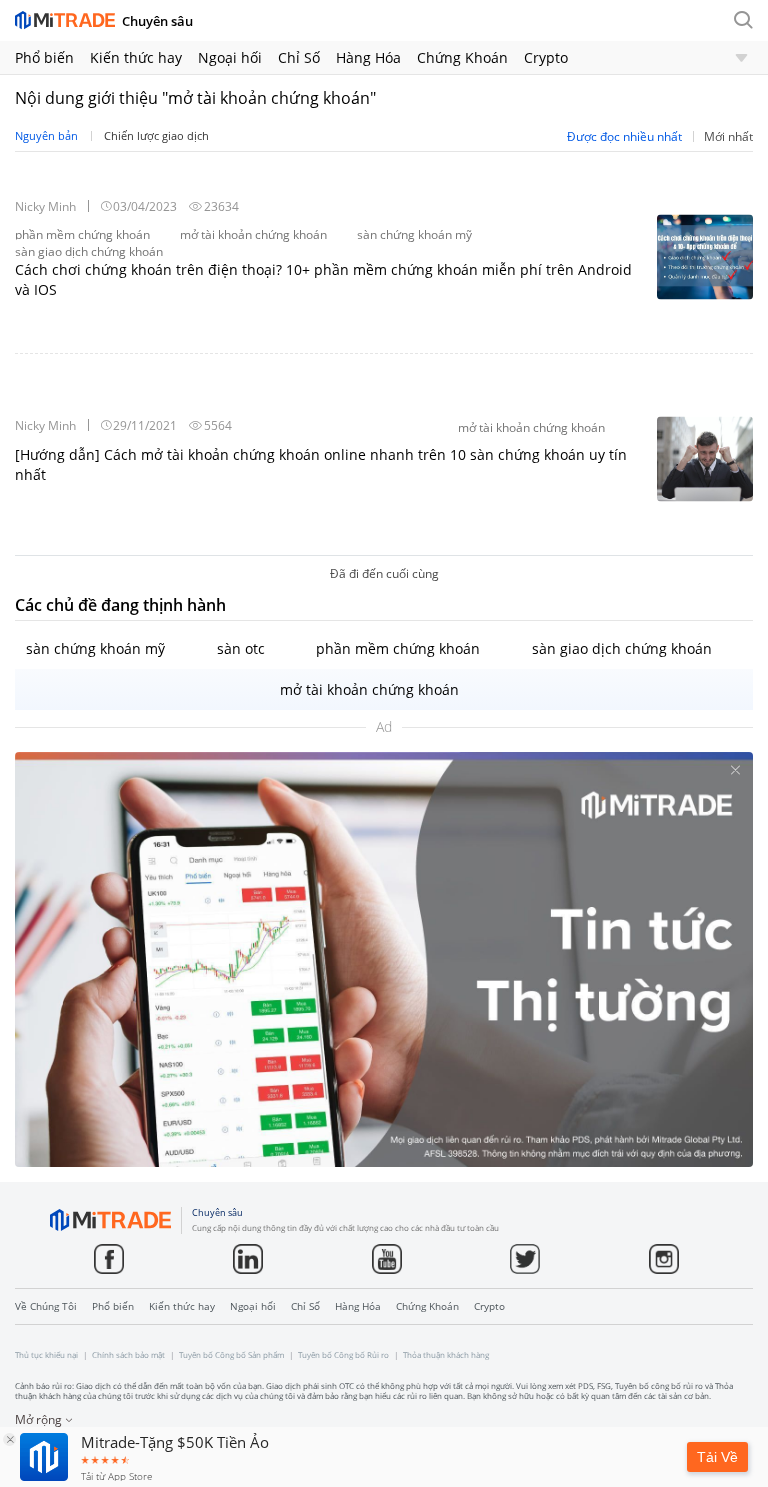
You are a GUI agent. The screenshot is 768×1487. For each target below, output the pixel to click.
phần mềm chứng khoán (398, 648)
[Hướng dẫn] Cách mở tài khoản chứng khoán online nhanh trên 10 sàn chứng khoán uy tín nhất (321, 464)
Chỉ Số (299, 57)
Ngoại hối (230, 57)
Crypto (546, 57)
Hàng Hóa (368, 57)
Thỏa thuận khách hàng (446, 1355)
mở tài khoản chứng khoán (369, 689)
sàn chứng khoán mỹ (95, 648)
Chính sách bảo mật (128, 1355)
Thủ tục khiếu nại (46, 1355)
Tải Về (717, 1457)
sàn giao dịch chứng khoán (622, 648)
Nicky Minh (45, 207)
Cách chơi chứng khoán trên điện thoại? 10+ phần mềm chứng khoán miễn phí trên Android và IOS (323, 279)
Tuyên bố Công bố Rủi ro (343, 1355)
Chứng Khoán (462, 57)
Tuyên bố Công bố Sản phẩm (231, 1355)
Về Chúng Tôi (46, 1306)
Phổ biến (44, 57)
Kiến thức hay (136, 57)
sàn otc (241, 648)
